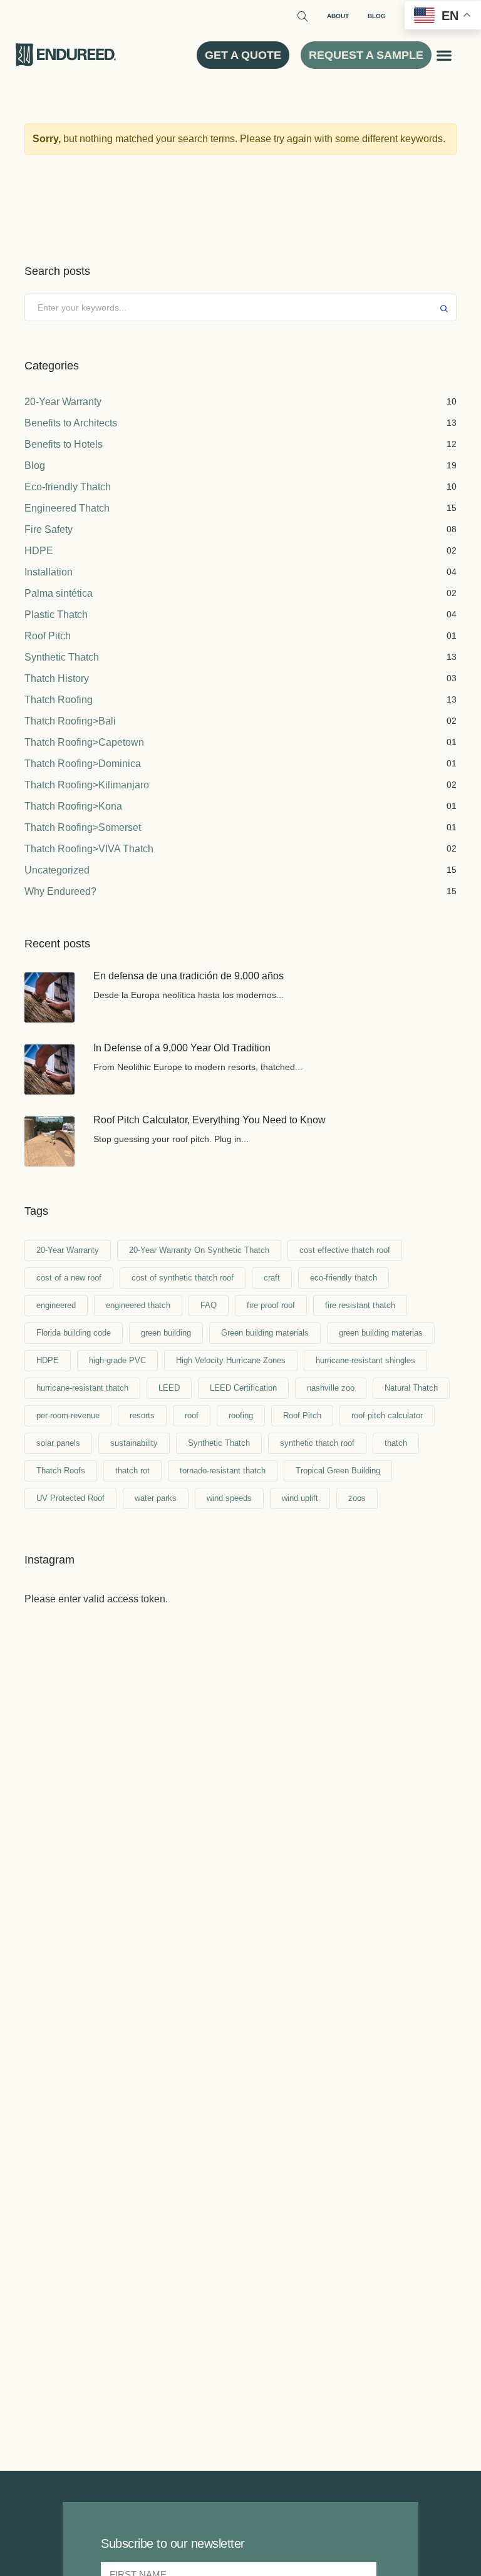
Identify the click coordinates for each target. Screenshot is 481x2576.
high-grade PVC (117, 1360)
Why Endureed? (60, 891)
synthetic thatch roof (317, 1443)
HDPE (39, 551)
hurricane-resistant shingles (365, 1360)
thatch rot (132, 1471)
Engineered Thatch (67, 508)
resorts (142, 1415)
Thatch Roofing (59, 700)
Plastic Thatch (56, 615)
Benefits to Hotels (64, 444)
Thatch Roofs (61, 1471)
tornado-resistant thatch (223, 1471)
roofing (241, 1415)
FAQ (209, 1305)
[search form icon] (301, 18)
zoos (357, 1498)
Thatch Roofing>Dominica (83, 764)
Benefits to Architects (71, 423)
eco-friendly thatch (344, 1278)
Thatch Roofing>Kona (73, 806)
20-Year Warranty (63, 402)
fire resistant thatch (360, 1305)
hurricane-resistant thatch (82, 1388)
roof (192, 1415)
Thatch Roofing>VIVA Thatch (89, 849)
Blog (377, 16)
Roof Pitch (48, 636)
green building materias (381, 1333)
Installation (49, 572)
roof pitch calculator (387, 1415)
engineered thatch (138, 1305)
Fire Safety (49, 529)
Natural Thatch (411, 1388)
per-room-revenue (68, 1415)
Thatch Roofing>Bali (70, 721)
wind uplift (300, 1498)
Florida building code (74, 1333)
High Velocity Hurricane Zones (231, 1360)
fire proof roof (271, 1305)
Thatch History (57, 678)
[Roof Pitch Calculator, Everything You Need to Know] (49, 1141)
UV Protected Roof (70, 1498)
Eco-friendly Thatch (68, 487)
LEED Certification (243, 1388)
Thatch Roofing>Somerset (83, 827)
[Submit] (444, 310)
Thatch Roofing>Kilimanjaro (87, 785)
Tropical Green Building (338, 1471)
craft (272, 1278)
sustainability (134, 1443)
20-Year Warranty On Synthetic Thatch (199, 1250)
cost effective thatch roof (345, 1250)
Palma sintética (59, 593)
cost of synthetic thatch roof (183, 1278)
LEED (169, 1388)
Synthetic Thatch (62, 657)
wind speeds (229, 1498)
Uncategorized (57, 870)
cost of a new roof (69, 1278)
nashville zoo (331, 1388)
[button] (444, 55)
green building (166, 1333)
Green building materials (265, 1333)
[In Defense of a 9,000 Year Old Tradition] (49, 1069)
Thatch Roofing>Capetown (84, 742)
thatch (396, 1443)
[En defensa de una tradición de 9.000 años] (49, 997)
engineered (56, 1305)
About (338, 16)
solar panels (58, 1443)
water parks (156, 1498)
